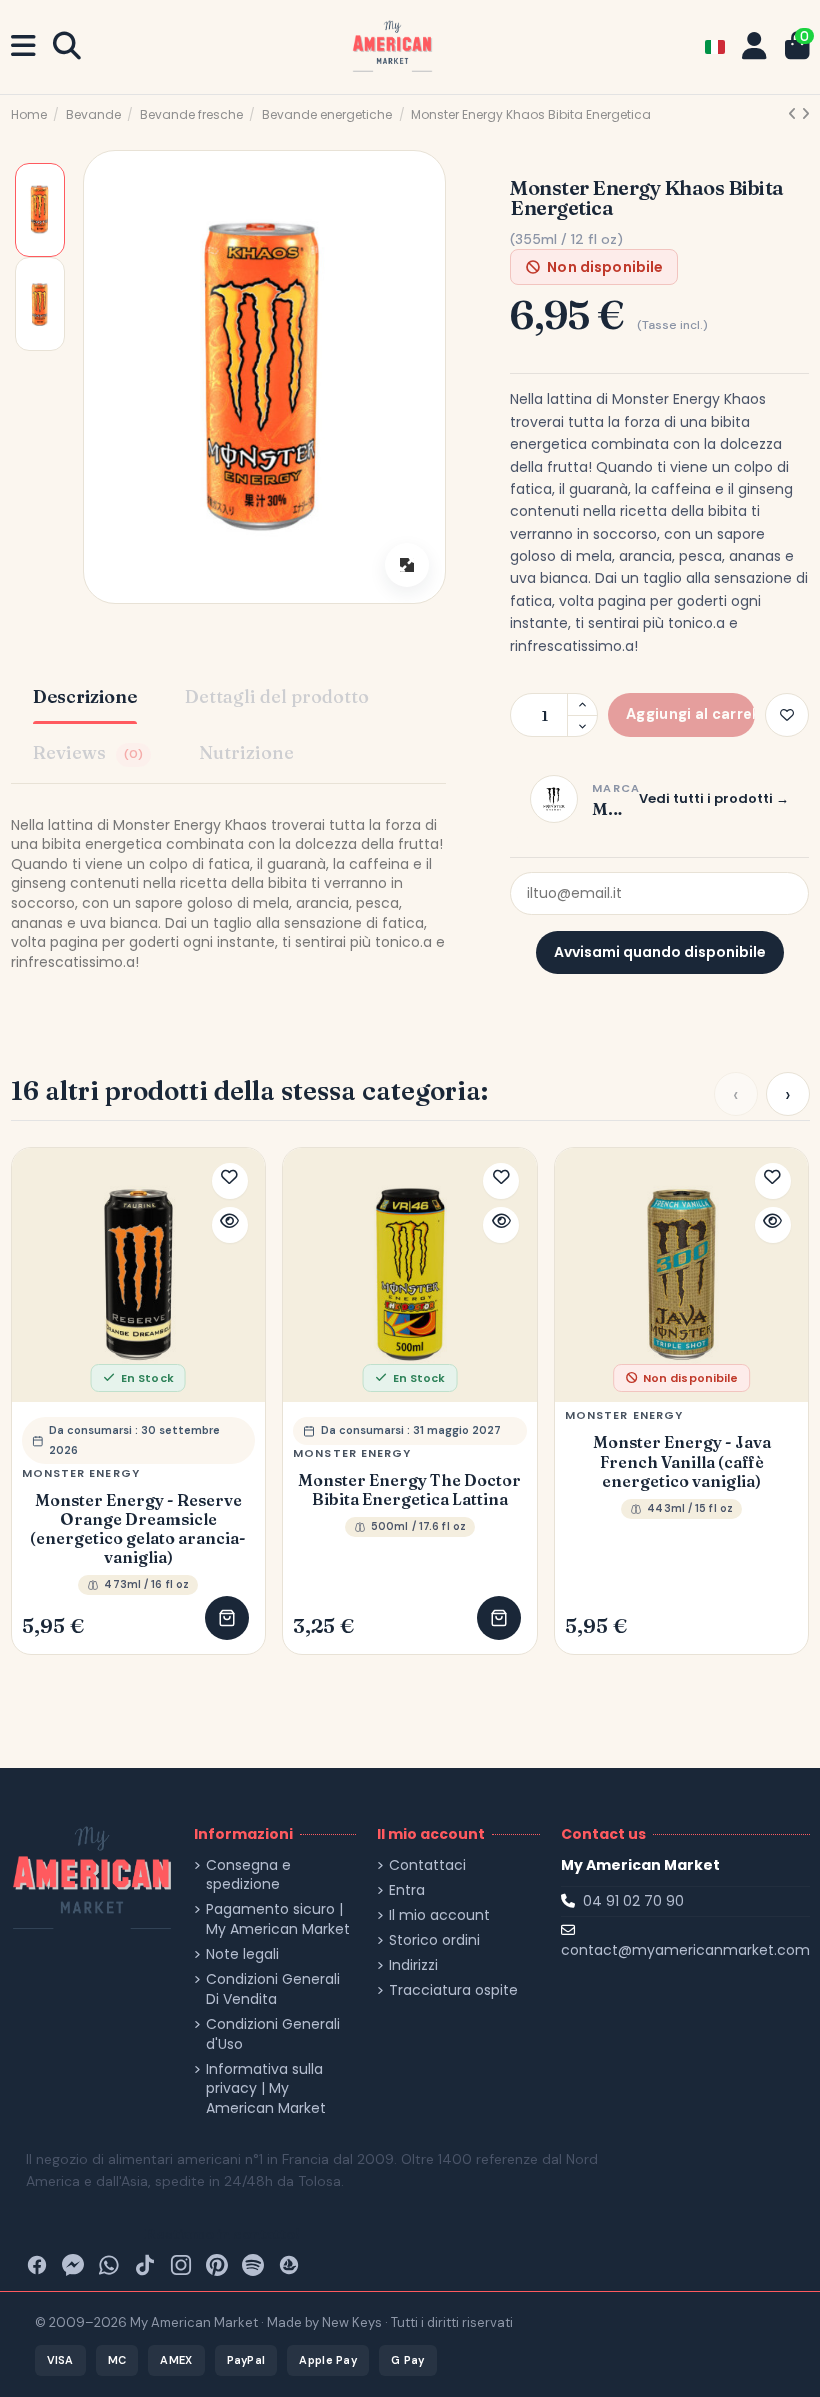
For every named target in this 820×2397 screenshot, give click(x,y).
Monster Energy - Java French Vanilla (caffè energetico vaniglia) (682, 1461)
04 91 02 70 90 (633, 1901)
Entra (407, 1890)
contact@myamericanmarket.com (685, 1950)
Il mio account (439, 1915)
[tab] (92, 755)
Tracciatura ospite (453, 1990)
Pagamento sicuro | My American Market (278, 1919)
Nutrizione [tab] (246, 752)
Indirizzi (413, 1965)
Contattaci (427, 1865)
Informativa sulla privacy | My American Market (266, 2089)
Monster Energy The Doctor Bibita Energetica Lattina (409, 1490)
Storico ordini (434, 1940)
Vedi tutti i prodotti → (714, 798)
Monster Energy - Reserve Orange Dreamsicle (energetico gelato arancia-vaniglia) (138, 1529)
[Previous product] (794, 114)
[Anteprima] (230, 1225)
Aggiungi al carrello (227, 1618)
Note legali (242, 1954)
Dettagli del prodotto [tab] (277, 696)
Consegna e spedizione (248, 1875)
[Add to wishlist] (787, 715)
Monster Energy (81, 1473)
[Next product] (805, 114)
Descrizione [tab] (85, 696)
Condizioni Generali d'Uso (273, 2034)
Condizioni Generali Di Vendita (273, 1989)
